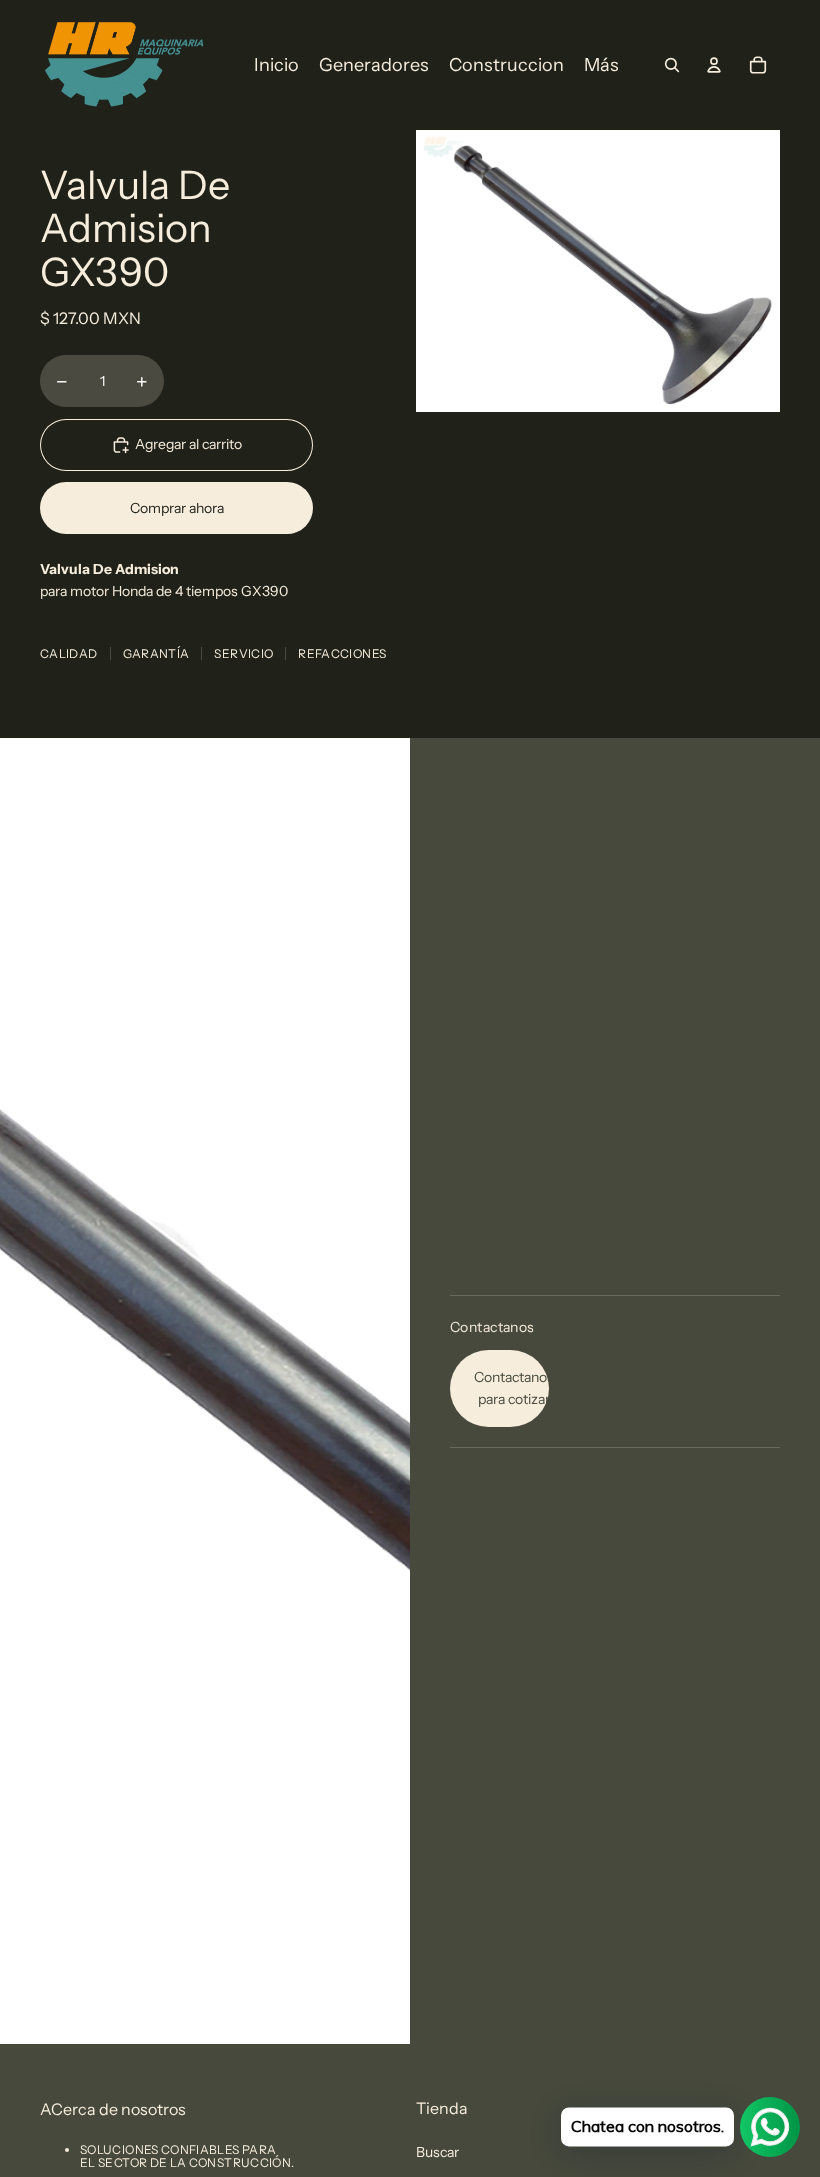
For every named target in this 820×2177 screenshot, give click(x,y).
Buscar (437, 2152)
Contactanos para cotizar (511, 1388)
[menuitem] (276, 65)
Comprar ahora (177, 508)
